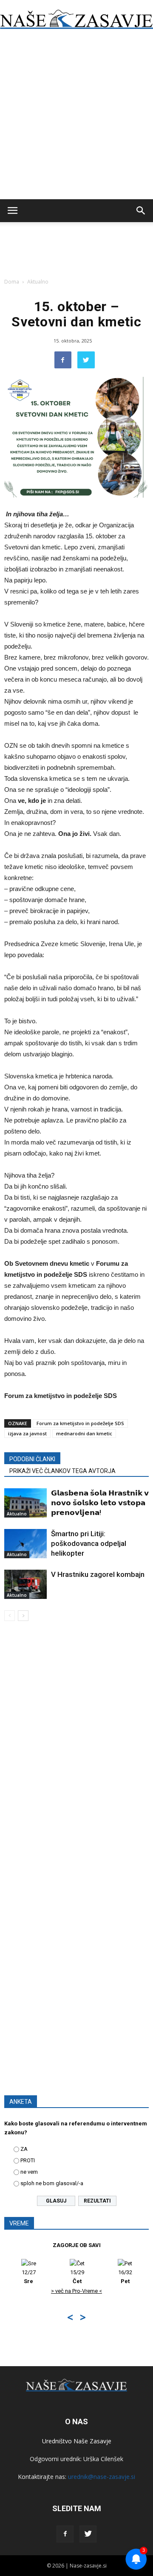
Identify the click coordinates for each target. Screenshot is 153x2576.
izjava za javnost (27, 1433)
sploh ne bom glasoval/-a (52, 2183)
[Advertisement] (76, 119)
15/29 (77, 2277)
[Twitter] (88, 2534)
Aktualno (38, 282)
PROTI (28, 2160)
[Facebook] (65, 2534)
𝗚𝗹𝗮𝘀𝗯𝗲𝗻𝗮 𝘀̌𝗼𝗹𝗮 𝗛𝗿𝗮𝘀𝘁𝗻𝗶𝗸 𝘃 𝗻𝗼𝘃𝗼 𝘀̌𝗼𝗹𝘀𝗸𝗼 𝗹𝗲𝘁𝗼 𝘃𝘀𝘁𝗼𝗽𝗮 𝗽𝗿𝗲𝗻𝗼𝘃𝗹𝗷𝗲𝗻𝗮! (100, 1503)
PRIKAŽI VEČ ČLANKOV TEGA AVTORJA (62, 1471)
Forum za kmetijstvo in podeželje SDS (80, 1423)
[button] (141, 211)
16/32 (125, 2277)
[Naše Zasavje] (76, 19)
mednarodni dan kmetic (84, 1433)
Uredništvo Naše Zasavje (77, 2441)
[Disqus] (76, 1749)
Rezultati (97, 2201)
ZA (24, 2149)
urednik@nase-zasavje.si (102, 2477)
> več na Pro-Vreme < (76, 2291)
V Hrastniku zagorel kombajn (98, 1574)
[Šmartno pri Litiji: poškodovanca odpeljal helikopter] (25, 1544)
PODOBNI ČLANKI (32, 1459)
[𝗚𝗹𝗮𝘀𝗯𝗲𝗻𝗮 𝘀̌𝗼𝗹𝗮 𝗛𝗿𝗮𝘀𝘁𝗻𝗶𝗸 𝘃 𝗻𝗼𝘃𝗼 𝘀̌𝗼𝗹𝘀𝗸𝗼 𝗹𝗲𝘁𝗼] (25, 1503)
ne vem (29, 2172)
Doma (12, 282)
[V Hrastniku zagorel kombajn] (25, 1584)
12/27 (29, 2277)
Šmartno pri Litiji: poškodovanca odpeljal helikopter (89, 1543)
